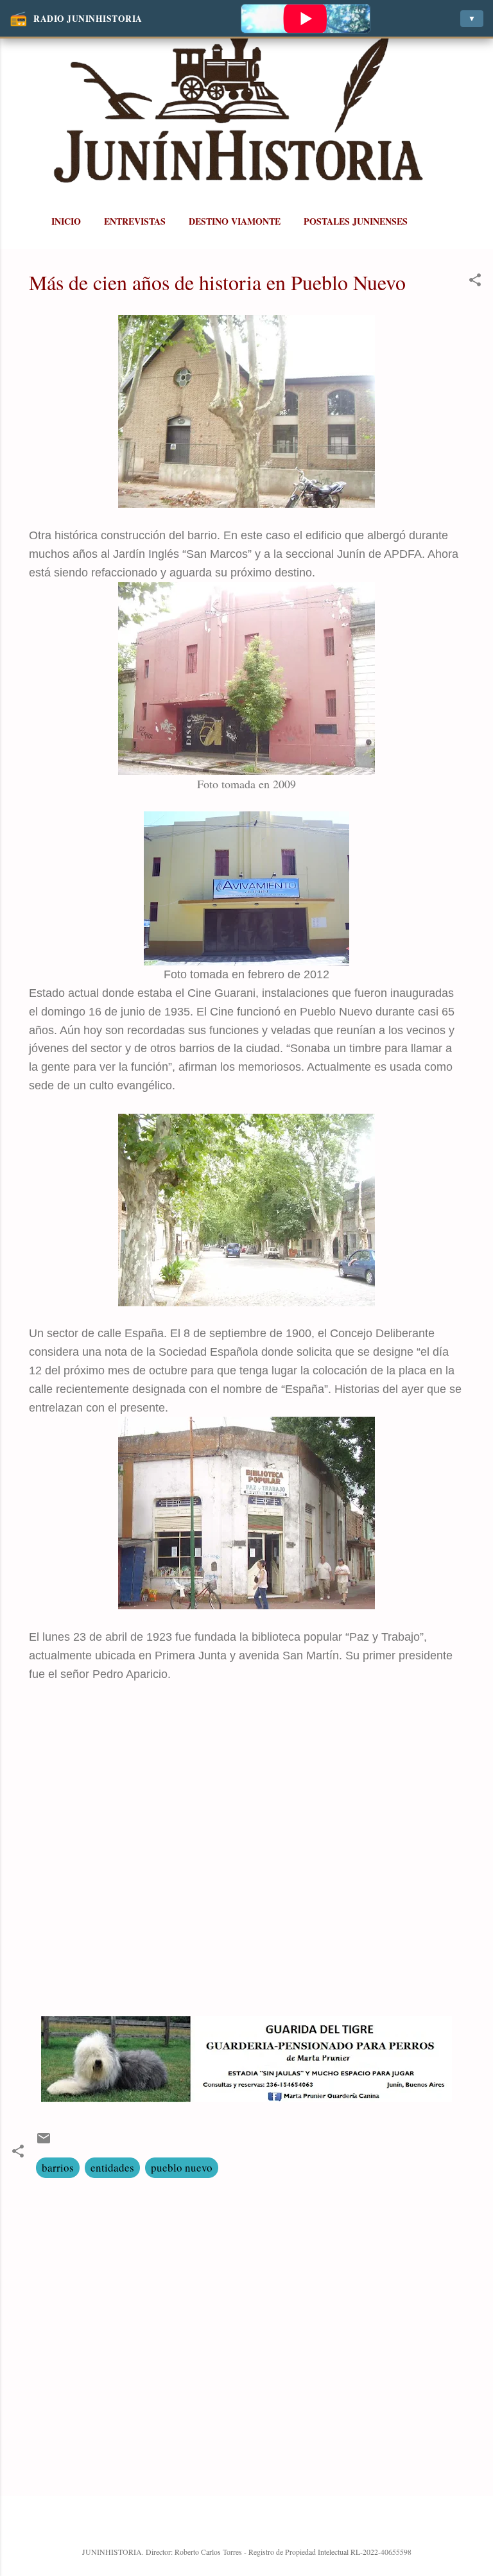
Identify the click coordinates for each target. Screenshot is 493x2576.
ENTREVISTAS (135, 221)
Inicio (66, 221)
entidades (112, 2167)
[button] (475, 282)
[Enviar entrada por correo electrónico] (44, 2142)
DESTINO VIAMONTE (235, 221)
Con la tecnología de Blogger (255, 2524)
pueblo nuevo (182, 2167)
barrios (58, 2167)
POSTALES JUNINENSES (356, 221)
